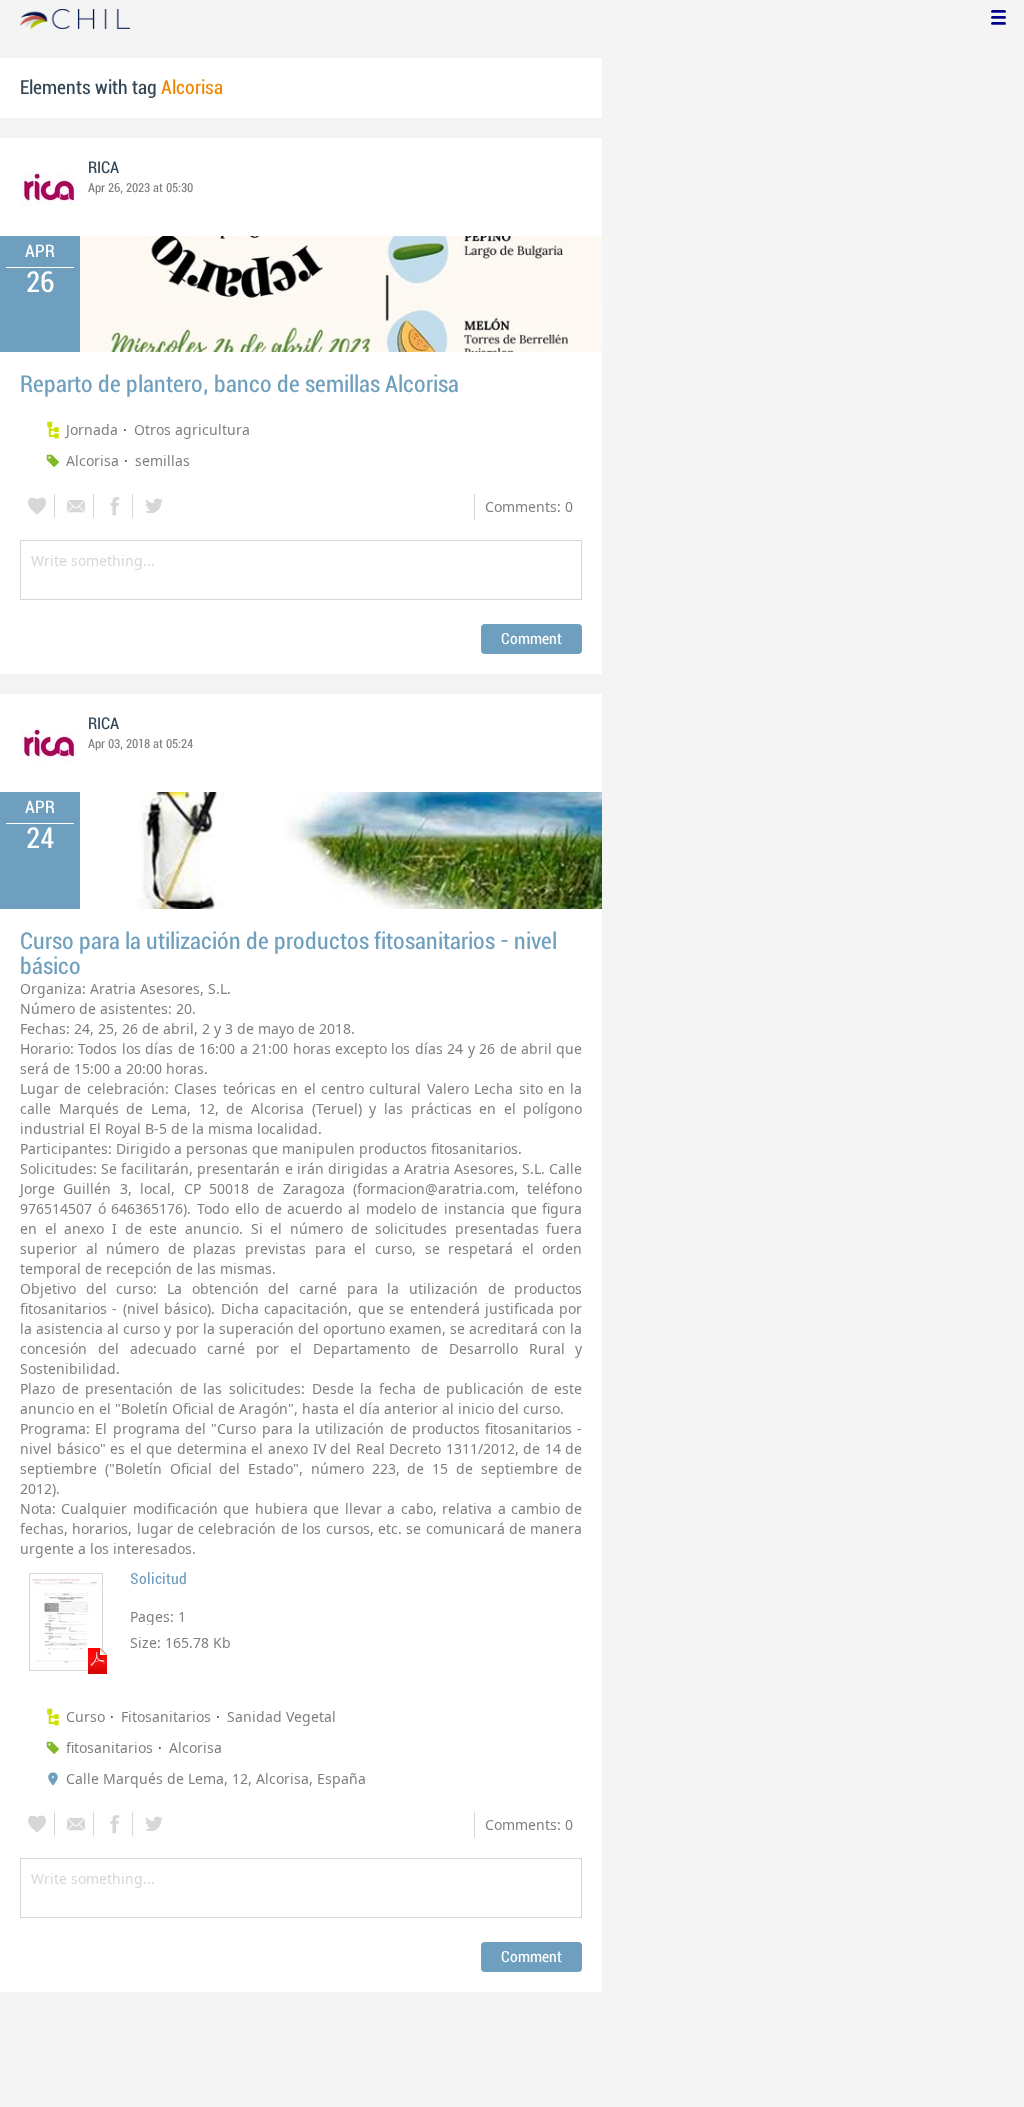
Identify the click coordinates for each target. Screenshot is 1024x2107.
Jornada (92, 429)
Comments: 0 (529, 506)
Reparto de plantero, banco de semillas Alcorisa (239, 384)
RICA (103, 168)
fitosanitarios (109, 1747)
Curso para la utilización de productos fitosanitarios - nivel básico (288, 954)
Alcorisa (92, 460)
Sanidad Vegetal (281, 1716)
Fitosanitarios (166, 1716)
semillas (162, 460)
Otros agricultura (192, 429)
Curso (85, 1716)
